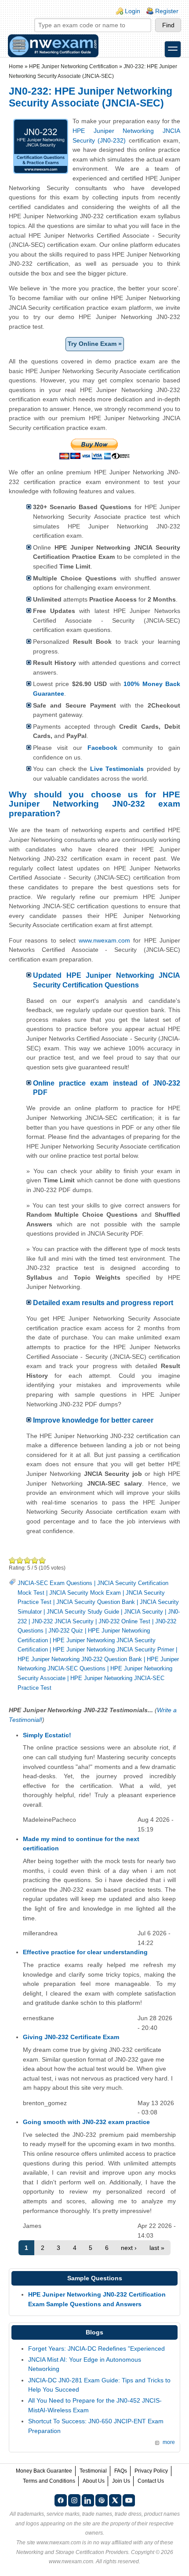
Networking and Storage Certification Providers (72, 2552)
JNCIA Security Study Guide (83, 1612)
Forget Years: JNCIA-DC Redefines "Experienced (96, 2348)
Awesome (42, 1560)
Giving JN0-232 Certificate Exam (71, 2037)
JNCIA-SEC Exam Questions (55, 1583)
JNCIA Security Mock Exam (85, 1593)
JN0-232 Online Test (124, 1621)
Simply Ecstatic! (47, 1735)
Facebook (102, 748)
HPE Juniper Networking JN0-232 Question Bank (80, 1659)
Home (16, 66)
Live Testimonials (117, 769)
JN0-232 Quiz (66, 1631)
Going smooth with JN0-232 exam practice (86, 2122)
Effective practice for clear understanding (85, 1952)
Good (27, 1560)
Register (167, 11)
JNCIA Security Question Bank (96, 1602)
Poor (13, 1560)
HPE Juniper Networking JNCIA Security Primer (113, 1649)
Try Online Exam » (95, 344)
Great (35, 1560)
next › (129, 2248)
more (169, 2442)
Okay (20, 1560)
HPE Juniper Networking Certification (73, 66)
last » (157, 2248)
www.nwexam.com (104, 940)
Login (133, 11)
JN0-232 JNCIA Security (63, 1621)
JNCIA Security (144, 1612)
